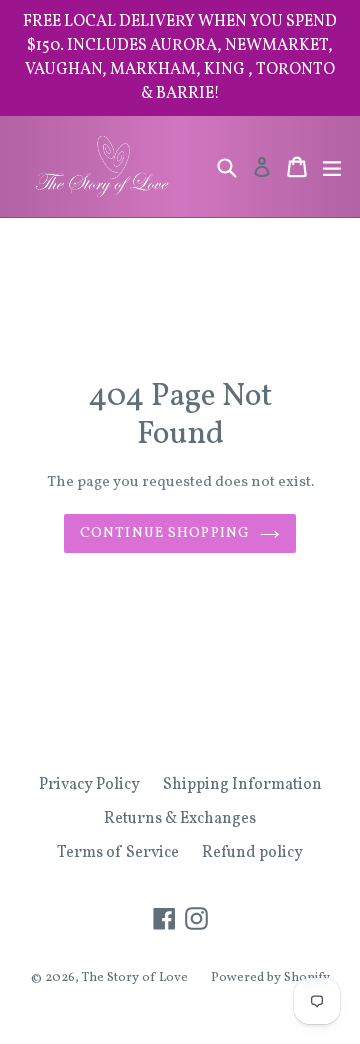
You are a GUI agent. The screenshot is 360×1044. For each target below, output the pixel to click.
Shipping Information (242, 785)
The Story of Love (135, 978)
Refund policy (252, 853)
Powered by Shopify (270, 978)
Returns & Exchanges (180, 819)
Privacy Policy (89, 785)
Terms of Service (118, 853)
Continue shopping (165, 533)
